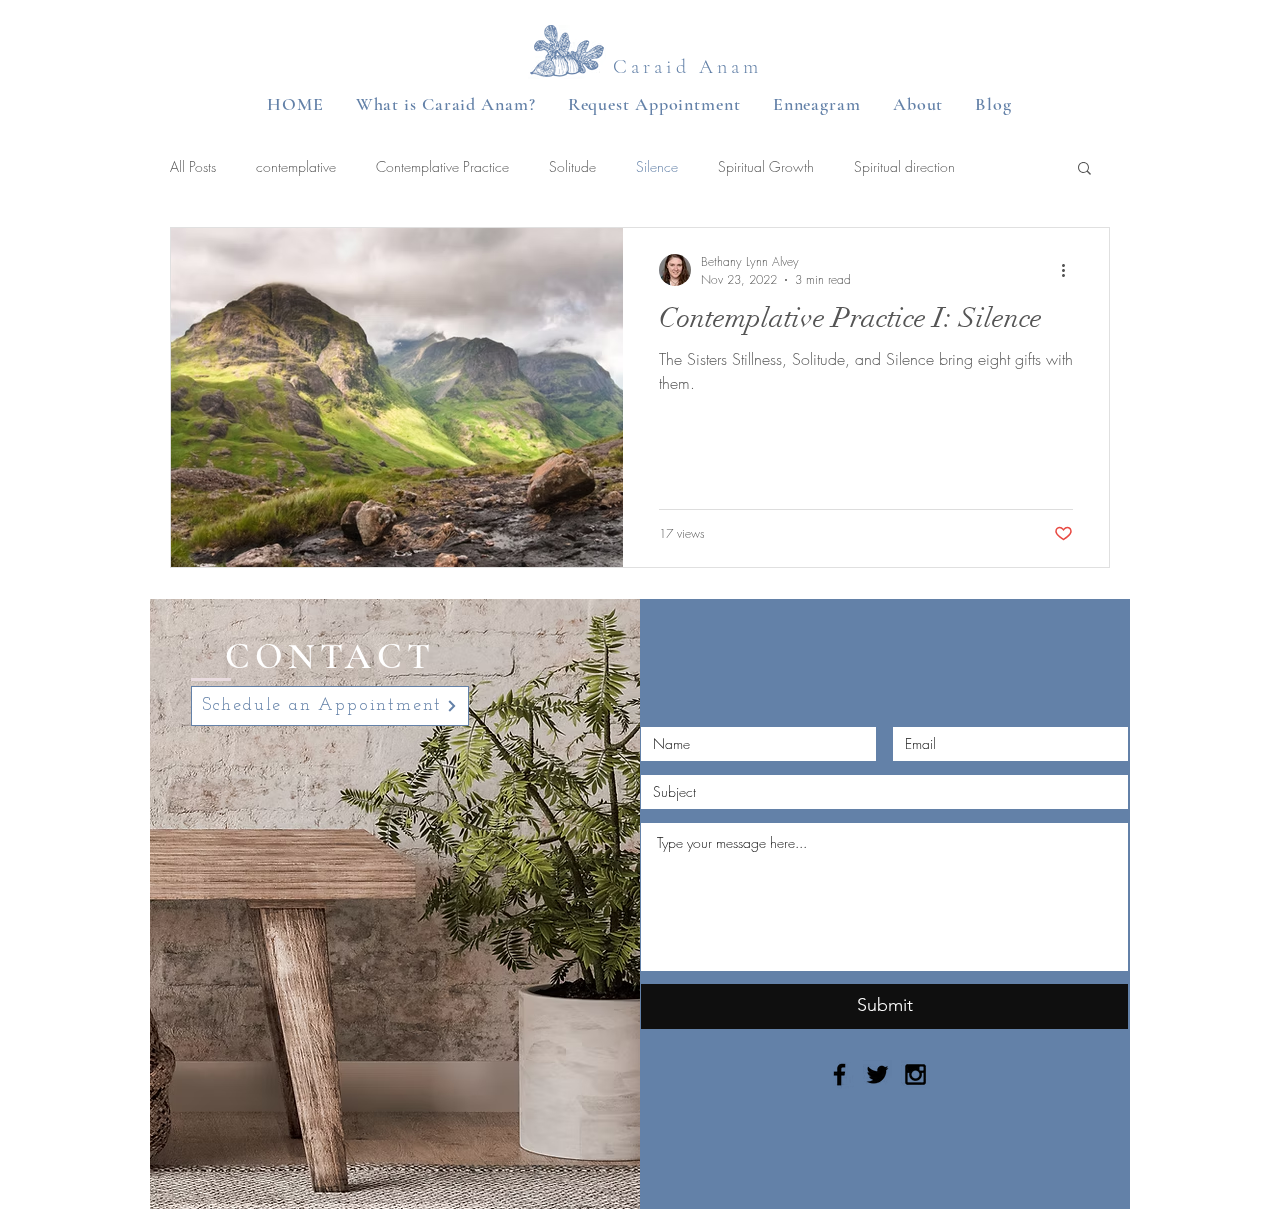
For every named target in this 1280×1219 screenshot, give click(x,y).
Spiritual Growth (766, 166)
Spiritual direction (904, 166)
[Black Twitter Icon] (877, 1074)
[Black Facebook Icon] (839, 1074)
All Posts (193, 166)
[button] (1084, 169)
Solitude (572, 166)
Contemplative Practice (442, 166)
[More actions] (1070, 270)
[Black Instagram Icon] (915, 1074)
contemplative (296, 166)
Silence (657, 166)
